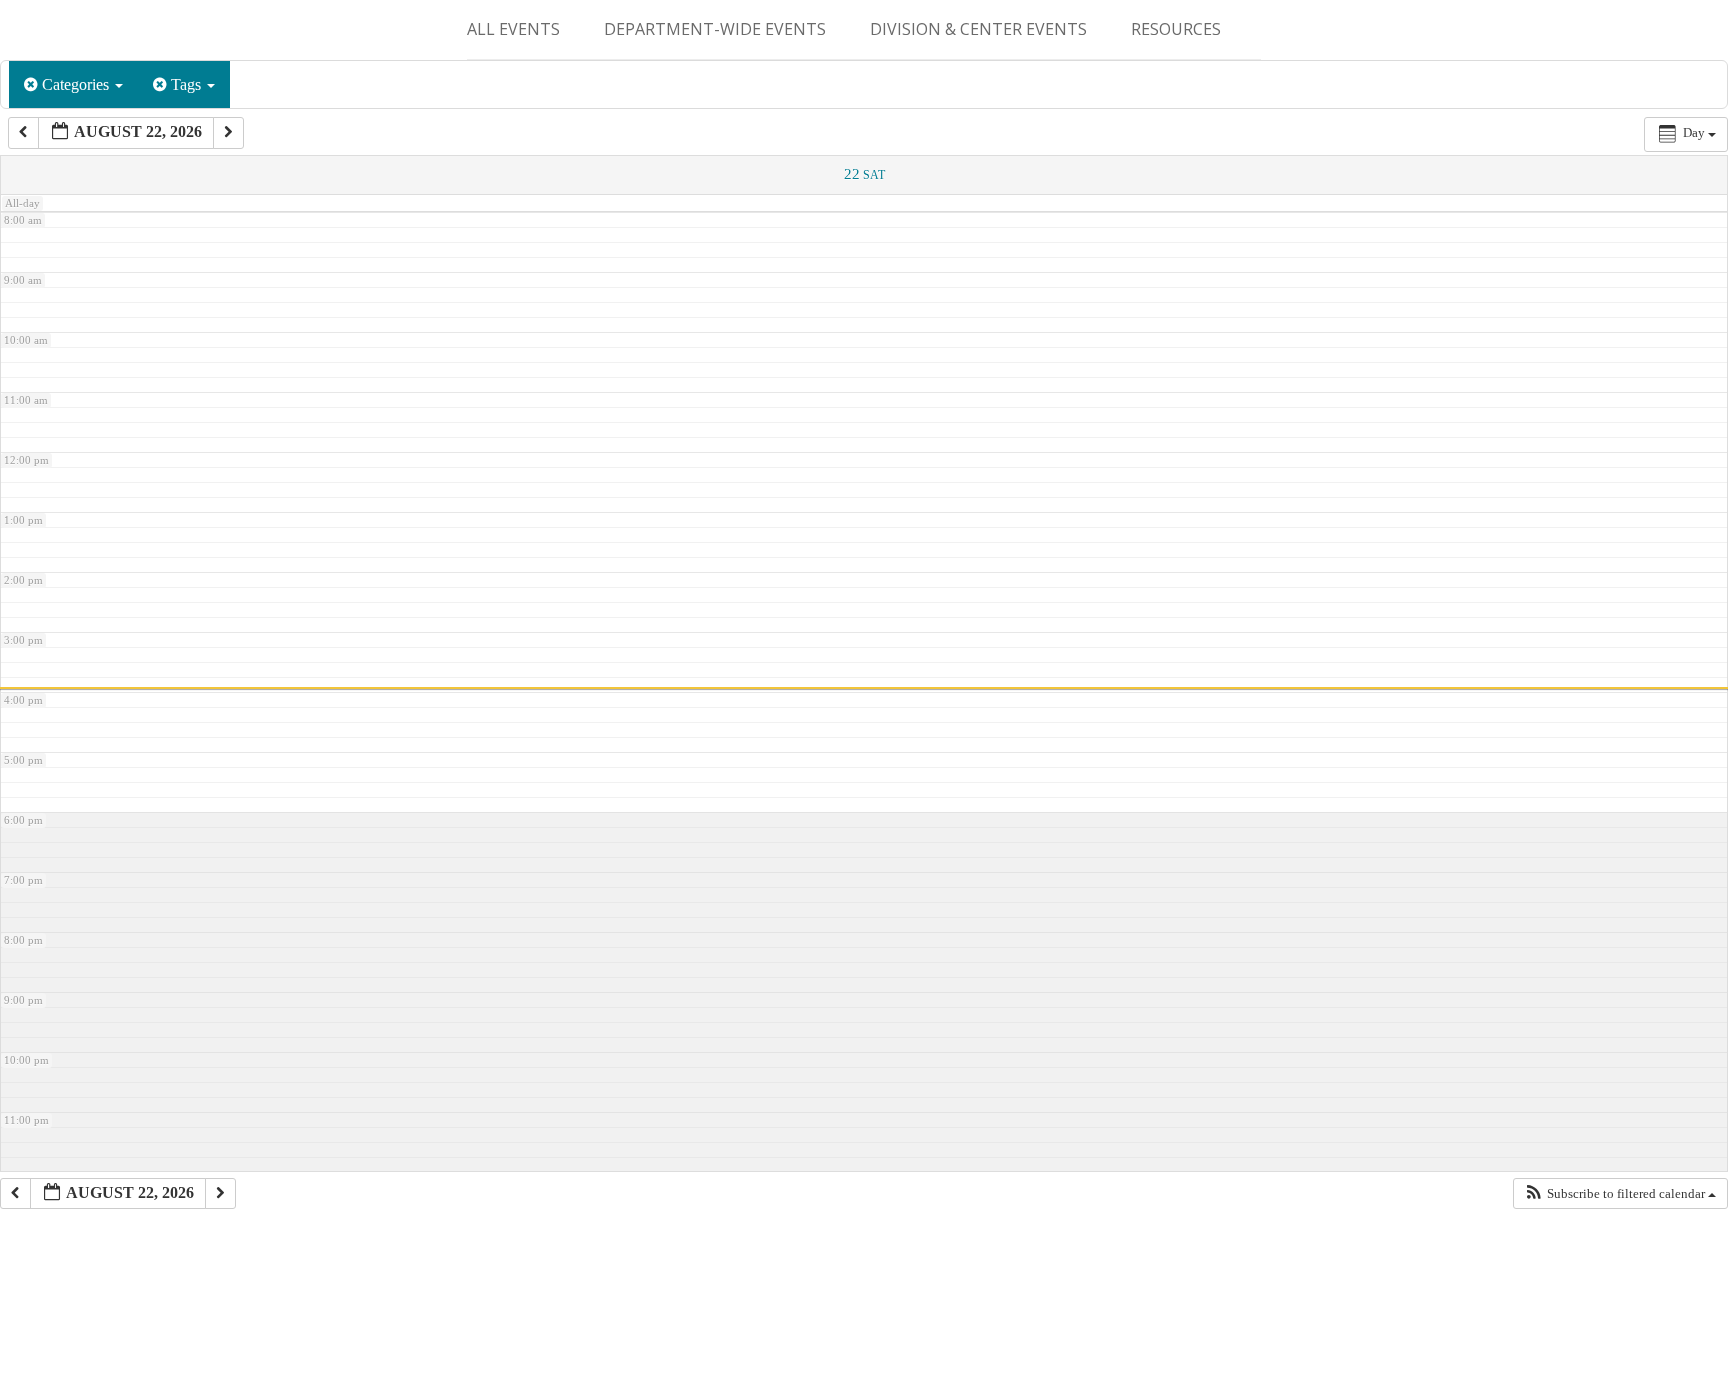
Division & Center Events (978, 29)
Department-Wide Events (715, 29)
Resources (1176, 29)
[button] (1620, 1194)
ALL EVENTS (513, 29)
